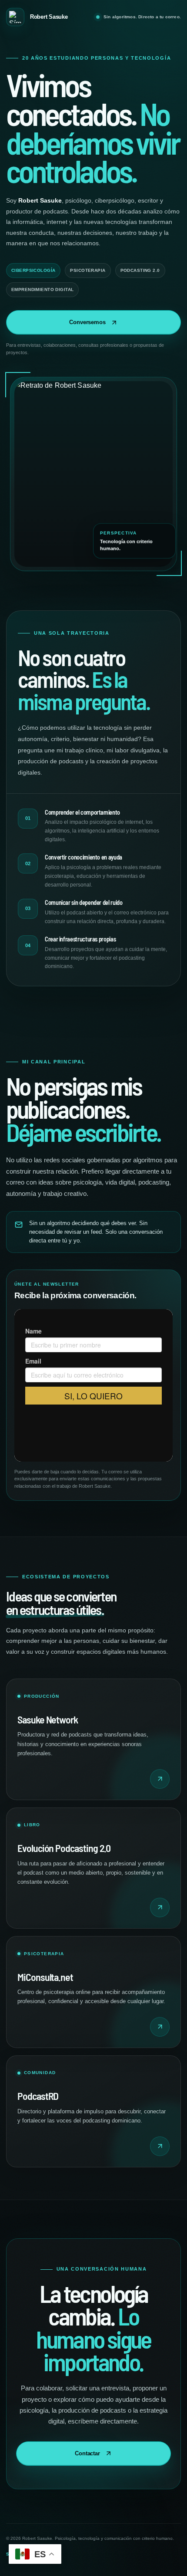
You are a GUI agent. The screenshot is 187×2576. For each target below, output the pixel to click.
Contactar (87, 2453)
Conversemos (87, 322)
